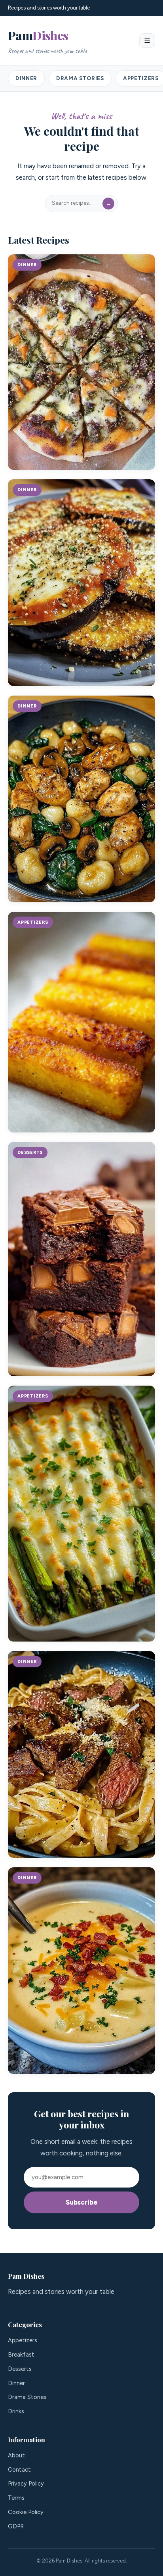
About (16, 2455)
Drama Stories (80, 78)
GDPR (16, 2526)
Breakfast (21, 2355)
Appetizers (23, 2340)
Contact (19, 2470)
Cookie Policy (26, 2512)
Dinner (26, 78)
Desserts (20, 2369)
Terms (16, 2498)
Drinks (16, 2411)
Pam (47, 41)
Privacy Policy (26, 2484)
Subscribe (82, 2202)
